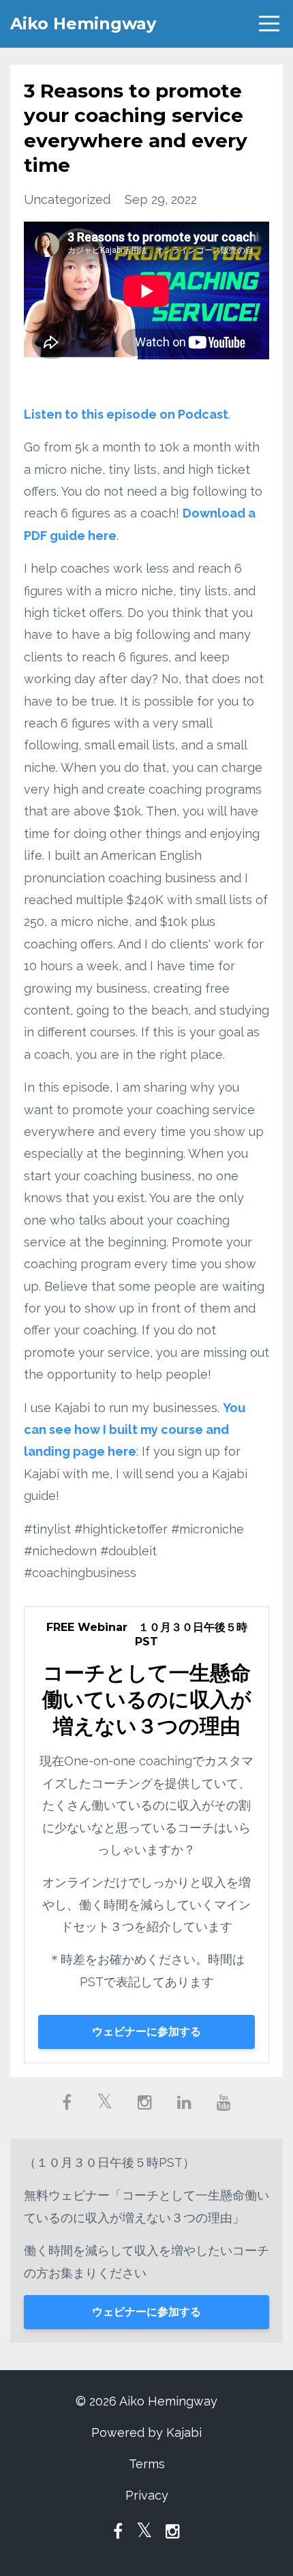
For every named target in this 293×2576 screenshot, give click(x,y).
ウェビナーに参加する (146, 2032)
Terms (147, 2464)
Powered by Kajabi (146, 2432)
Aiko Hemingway (83, 24)
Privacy (147, 2495)
